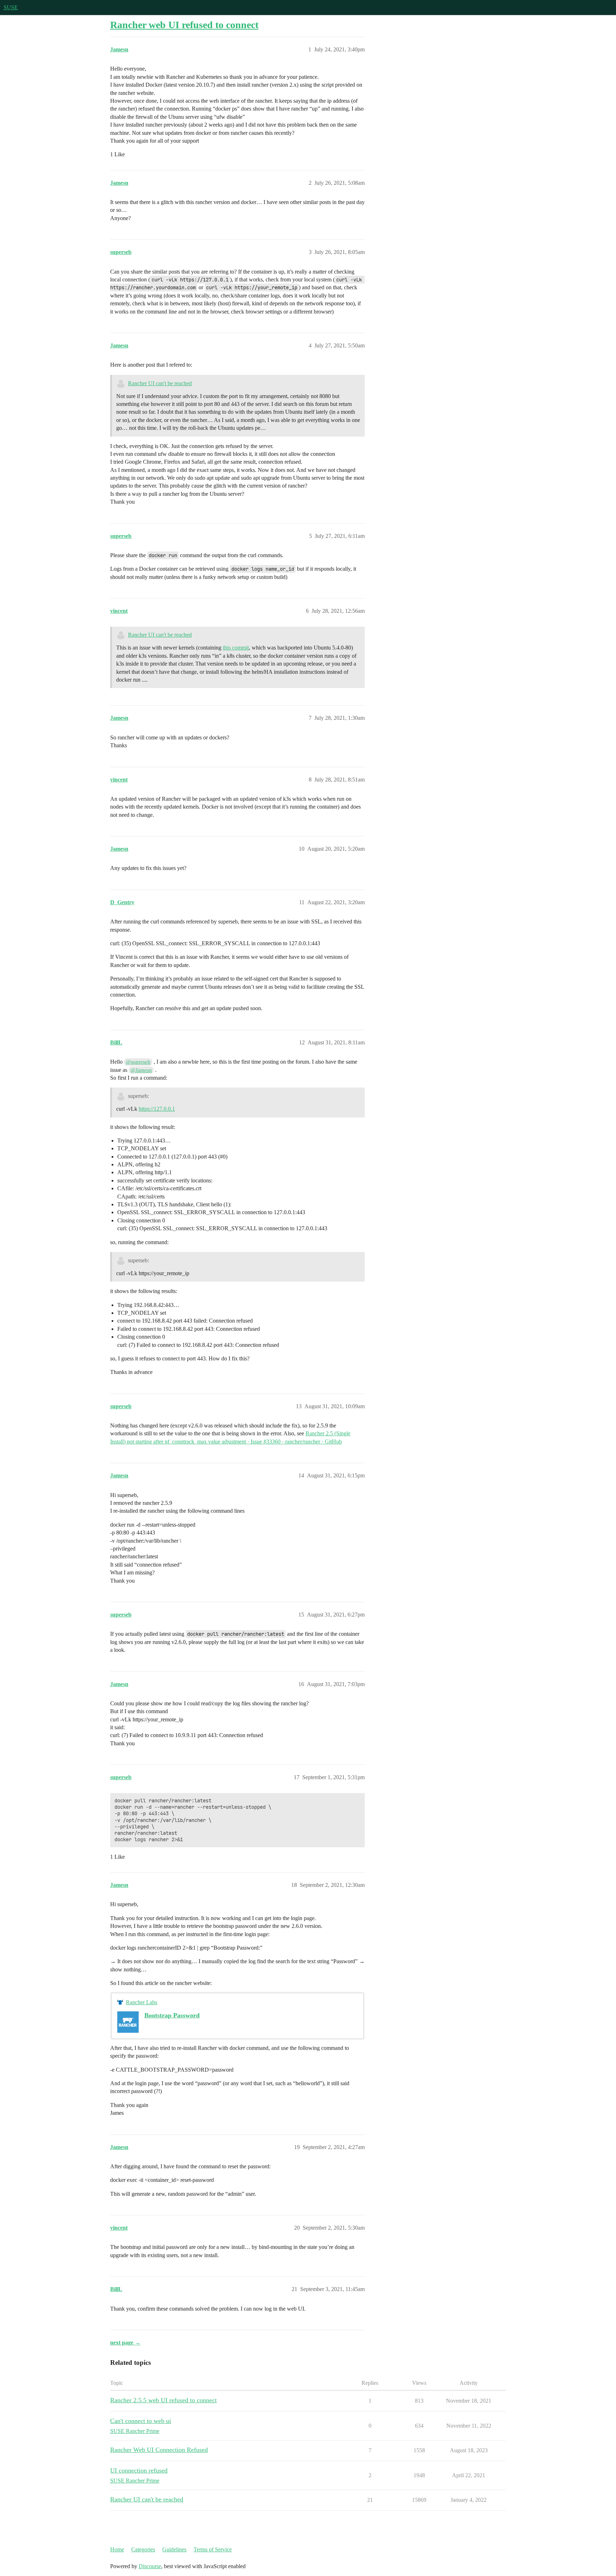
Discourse (150, 2566)
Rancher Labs (142, 2002)
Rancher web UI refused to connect (184, 25)
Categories (143, 2549)
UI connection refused (139, 2470)
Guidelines (174, 2549)
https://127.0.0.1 (157, 1109)
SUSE (11, 7)
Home (117, 2549)
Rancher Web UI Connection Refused (159, 2450)
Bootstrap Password (172, 2015)
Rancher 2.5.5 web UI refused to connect (163, 2400)
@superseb (138, 1062)
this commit (236, 648)
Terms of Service (213, 2549)
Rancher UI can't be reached (160, 383)
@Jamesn (141, 1070)
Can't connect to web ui (141, 2421)
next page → (125, 2343)
